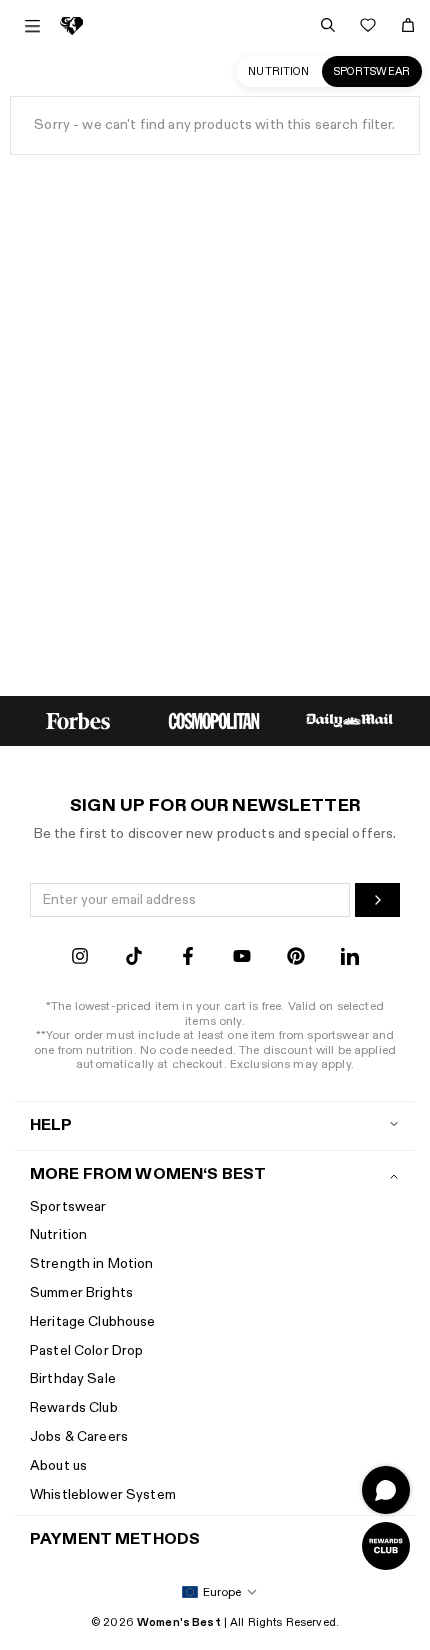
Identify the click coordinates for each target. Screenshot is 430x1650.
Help (51, 1125)
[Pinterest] (296, 958)
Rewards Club (74, 1407)
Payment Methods (115, 1539)
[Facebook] (188, 958)
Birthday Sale (73, 1378)
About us (58, 1465)
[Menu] (32, 26)
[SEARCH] (328, 25)
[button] (215, 1592)
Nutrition (278, 71)
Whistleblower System (103, 1494)
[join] (377, 900)
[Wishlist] (368, 25)
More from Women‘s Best (148, 1174)
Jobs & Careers (79, 1436)
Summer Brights (81, 1292)
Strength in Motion (92, 1263)
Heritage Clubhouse (93, 1321)
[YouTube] (242, 958)
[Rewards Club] (386, 1546)
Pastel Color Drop (86, 1350)
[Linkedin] (350, 958)
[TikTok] (134, 958)
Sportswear (372, 71)
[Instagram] (80, 958)
